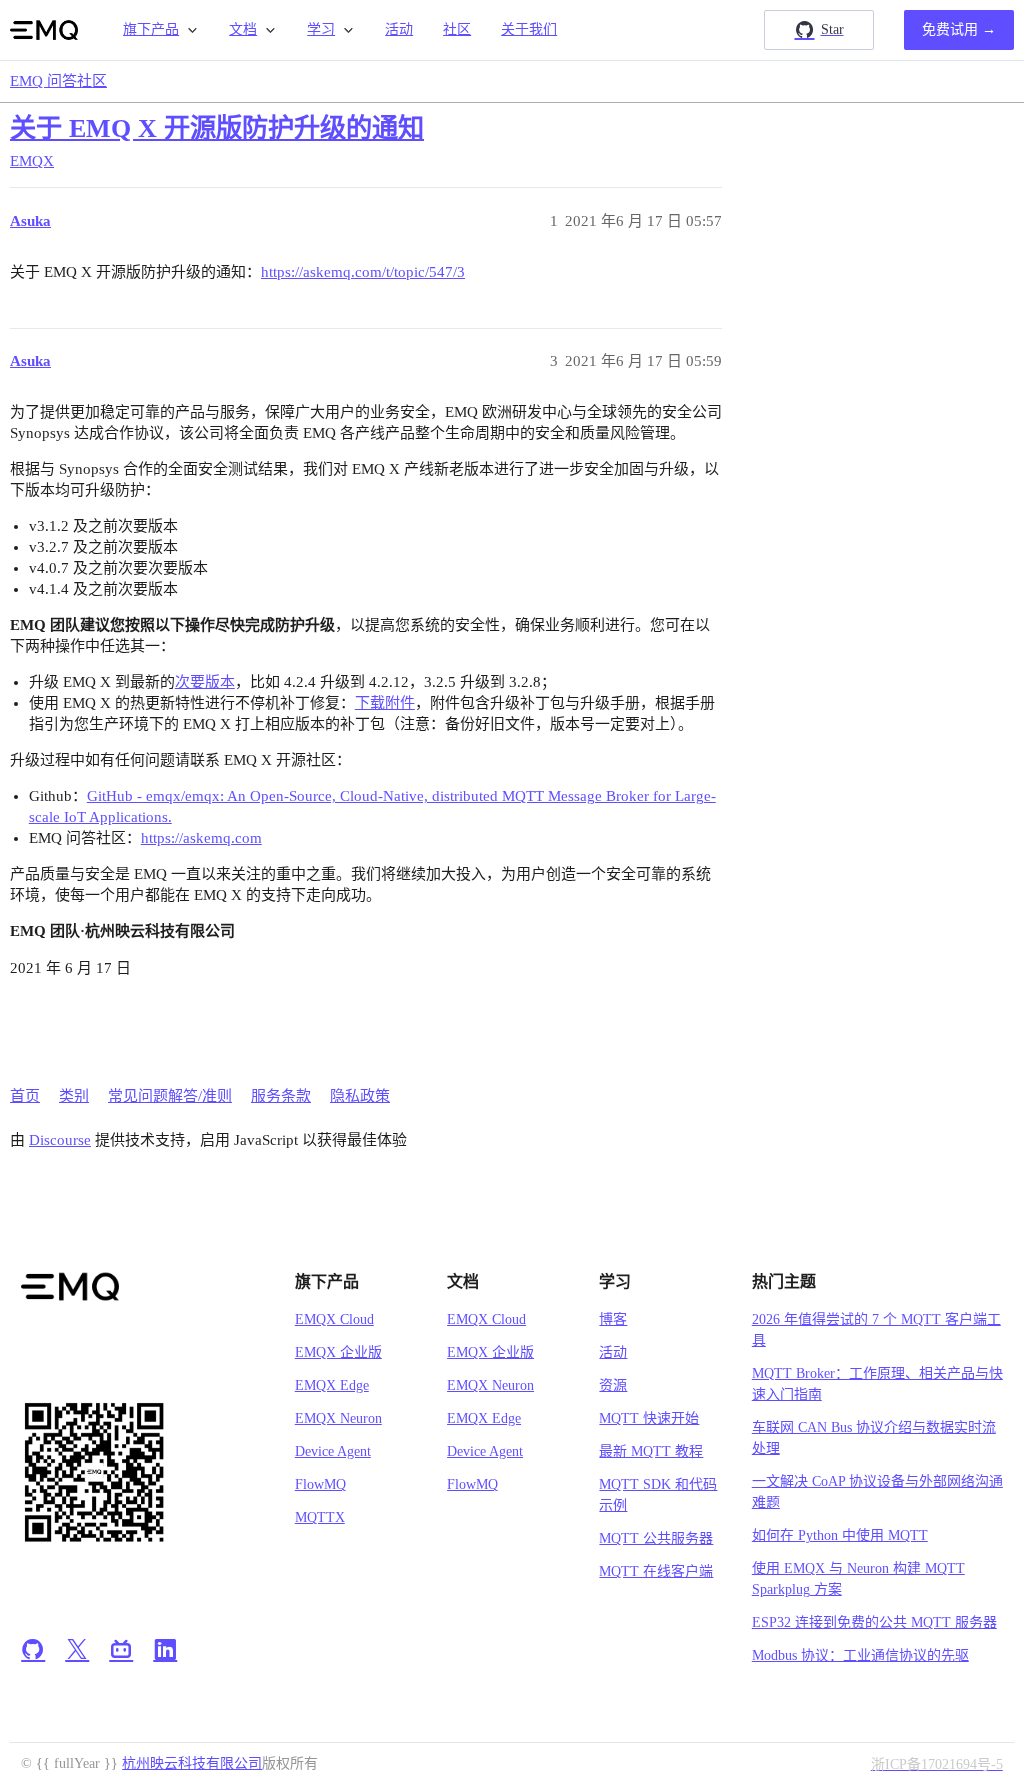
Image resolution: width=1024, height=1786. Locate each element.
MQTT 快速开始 (649, 1418)
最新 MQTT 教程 (651, 1451)
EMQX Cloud (334, 1319)
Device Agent (333, 1451)
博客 (613, 1319)
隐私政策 (360, 1096)
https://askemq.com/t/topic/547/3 (363, 272)
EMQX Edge (332, 1385)
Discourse (60, 1140)
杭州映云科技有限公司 (192, 1763)
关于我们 (529, 29)
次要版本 (205, 682)
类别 (74, 1096)
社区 (457, 29)
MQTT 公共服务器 (656, 1538)
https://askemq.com (201, 838)
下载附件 (385, 703)
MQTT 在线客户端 (656, 1571)
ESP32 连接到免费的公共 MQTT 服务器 (874, 1622)
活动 (399, 29)
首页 (25, 1096)
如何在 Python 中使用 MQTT (840, 1535)
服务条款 (281, 1096)
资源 (613, 1385)
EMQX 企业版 (338, 1352)
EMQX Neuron (338, 1418)
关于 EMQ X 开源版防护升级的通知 (217, 128)
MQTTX (320, 1517)
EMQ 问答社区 (58, 81)
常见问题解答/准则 (170, 1096)
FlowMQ (320, 1484)
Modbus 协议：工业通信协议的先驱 (860, 1655)
